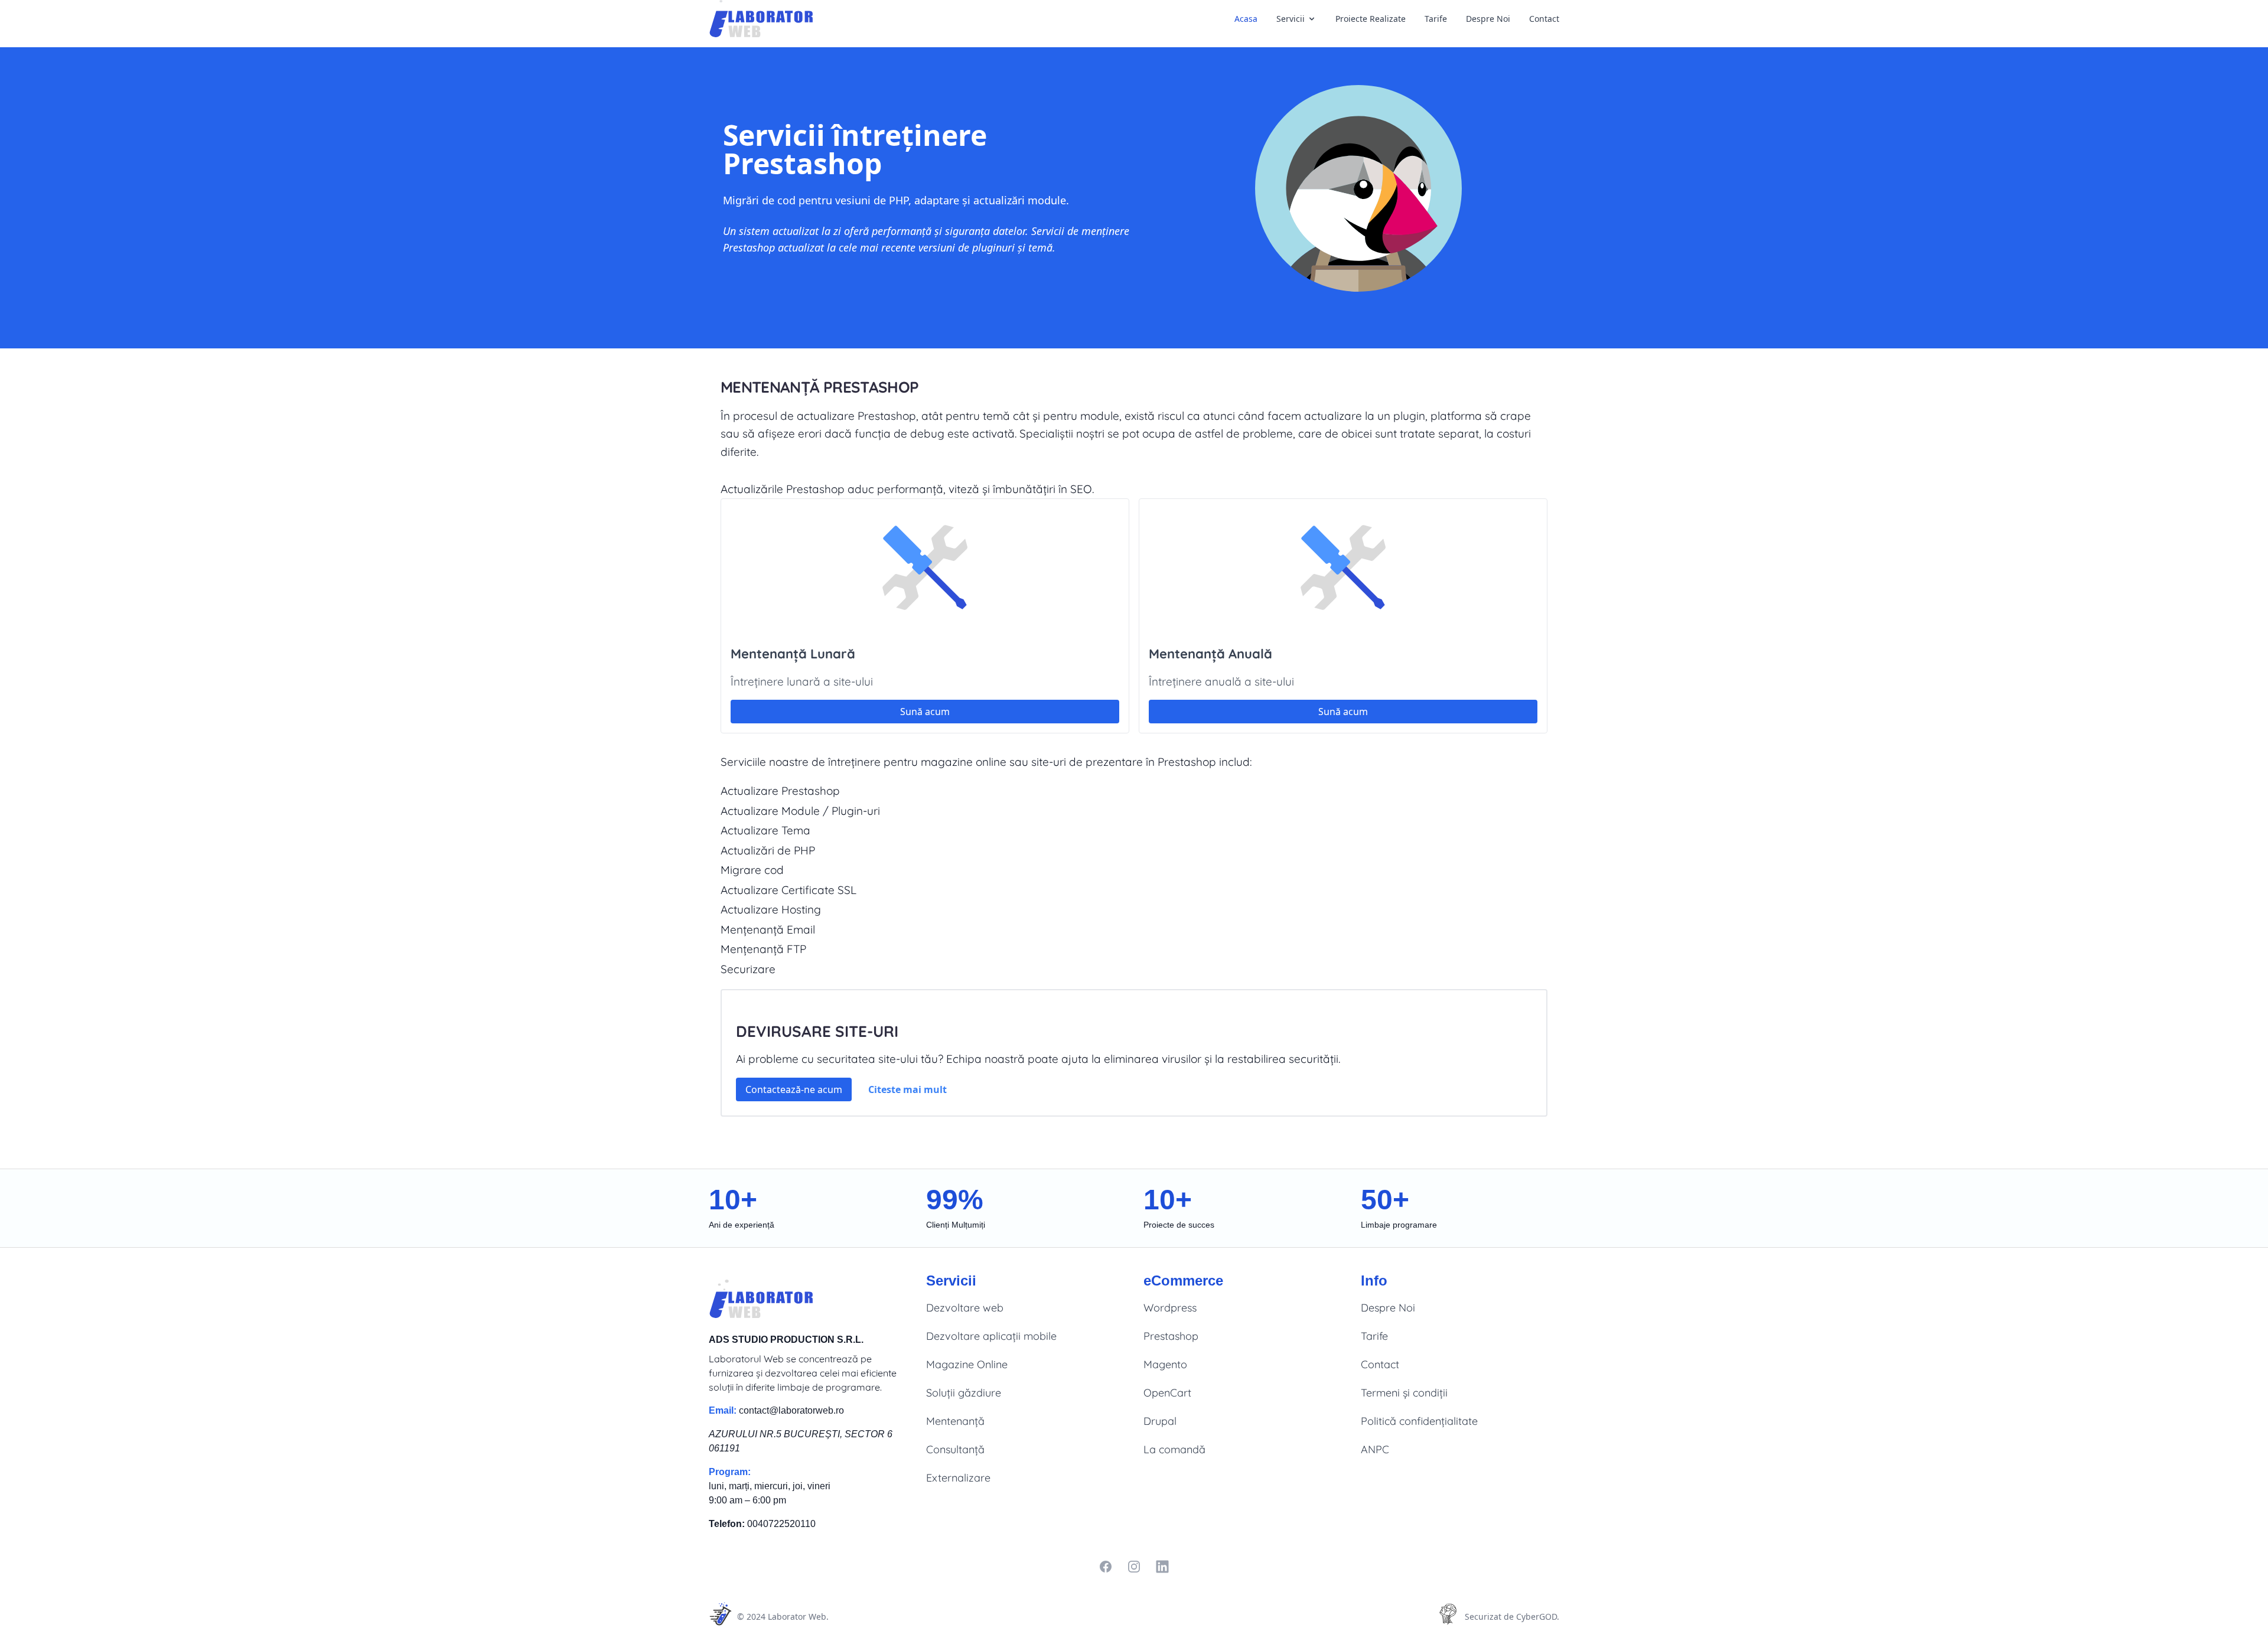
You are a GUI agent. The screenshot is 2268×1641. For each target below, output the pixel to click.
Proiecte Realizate (1371, 19)
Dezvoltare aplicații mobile (991, 1336)
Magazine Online (967, 1364)
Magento (1165, 1364)
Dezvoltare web (965, 1308)
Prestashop (1171, 1336)
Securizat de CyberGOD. (1512, 1616)
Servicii (1291, 19)
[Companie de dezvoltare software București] (765, 19)
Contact (1544, 19)
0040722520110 (781, 1524)
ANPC (1375, 1449)
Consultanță (955, 1449)
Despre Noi (1488, 19)
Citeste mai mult (907, 1089)
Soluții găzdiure (964, 1393)
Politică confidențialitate (1419, 1421)
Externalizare (958, 1478)
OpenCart (1167, 1393)
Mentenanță (955, 1421)
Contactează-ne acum (794, 1089)
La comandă (1174, 1449)
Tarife (1436, 19)
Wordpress (1170, 1308)
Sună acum (925, 712)
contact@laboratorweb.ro (791, 1410)
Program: (730, 1472)
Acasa (1246, 19)
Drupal (1160, 1421)
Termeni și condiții (1404, 1393)
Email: (723, 1410)
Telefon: (727, 1524)
